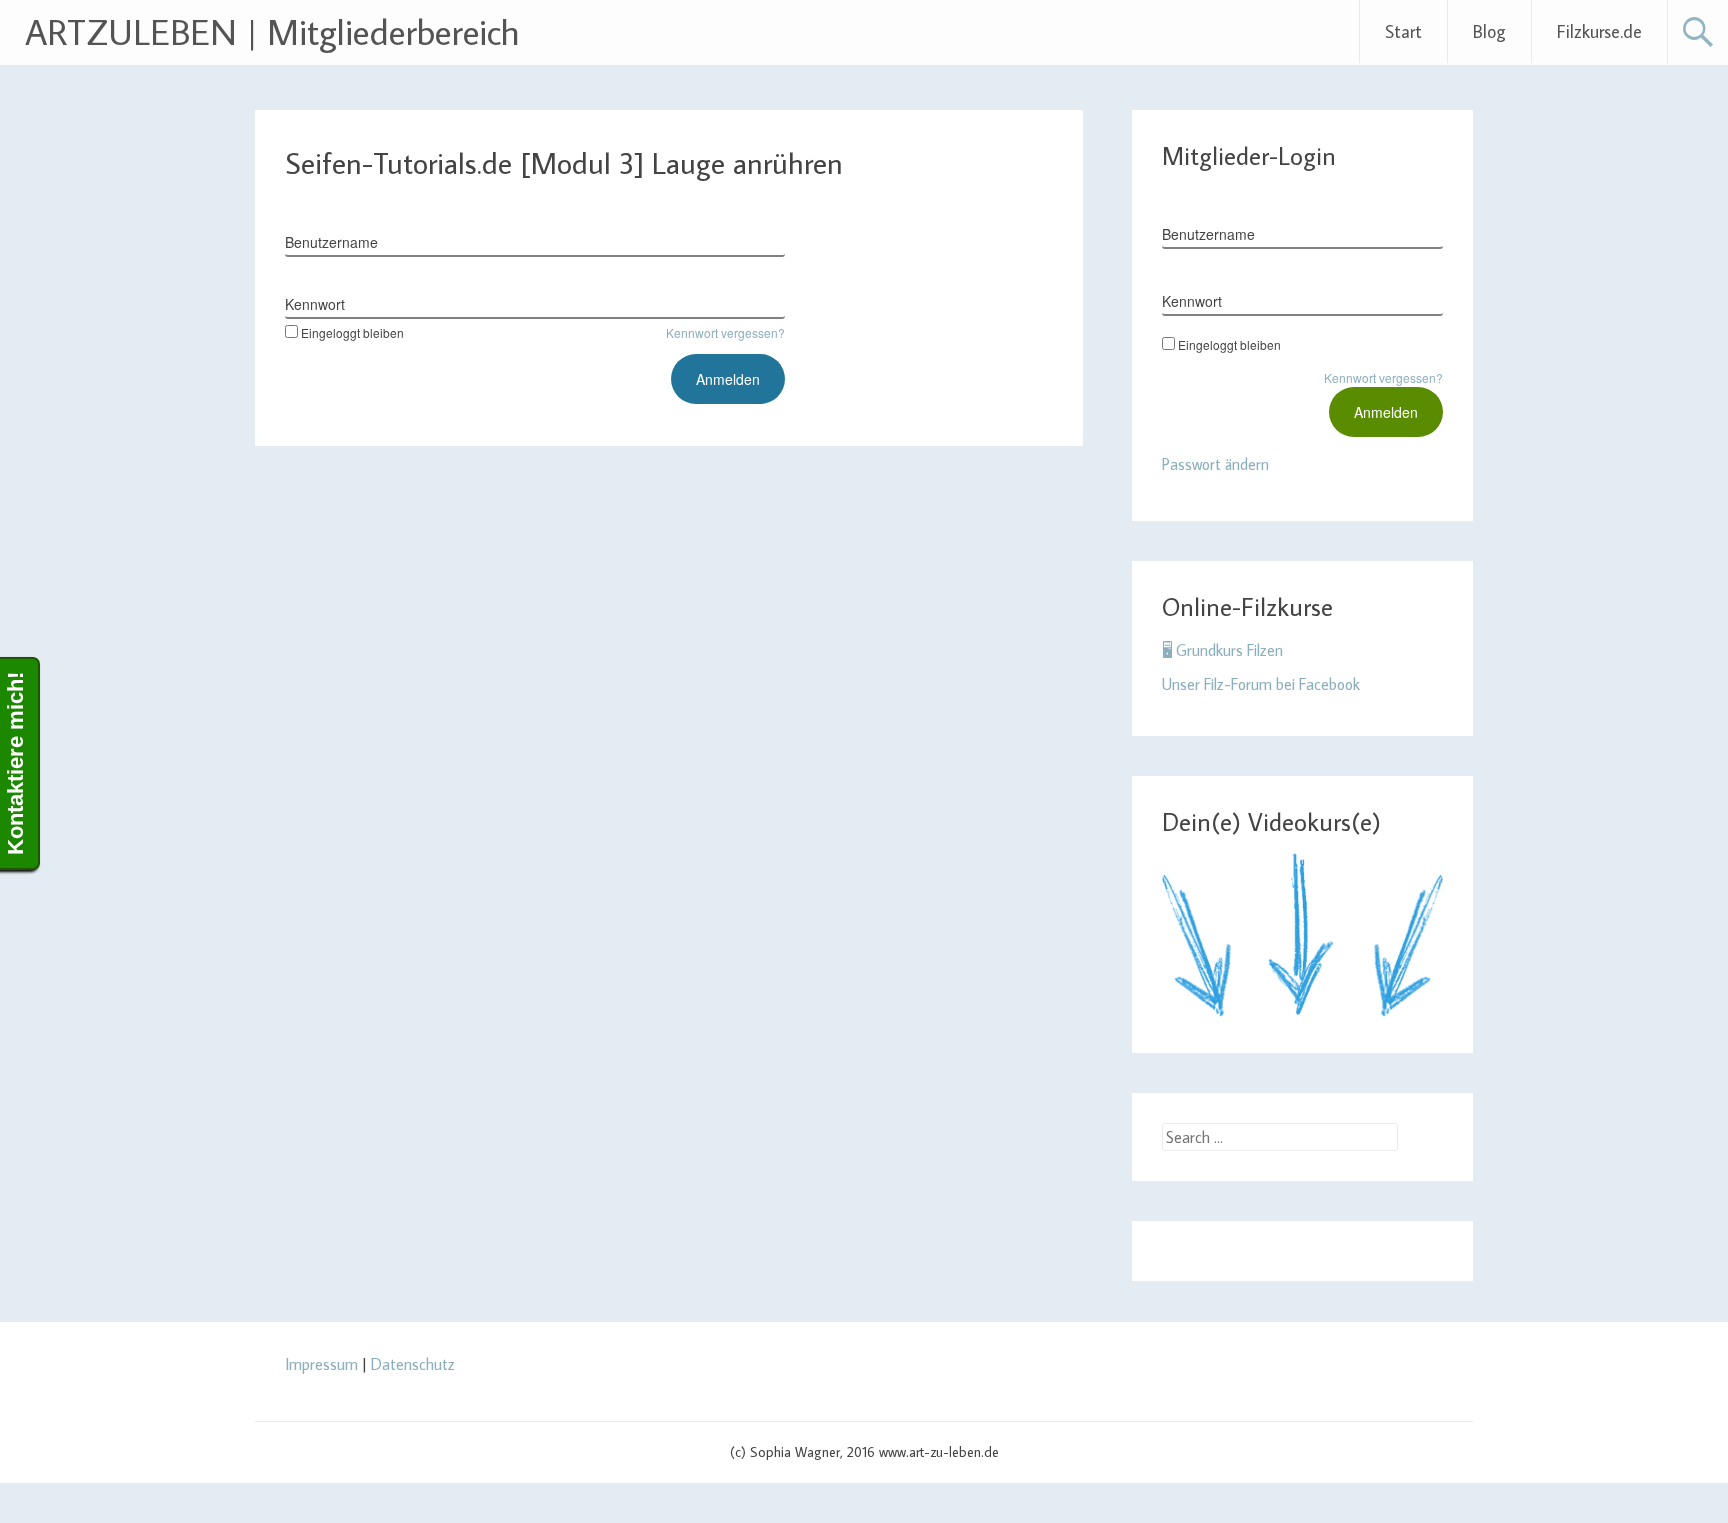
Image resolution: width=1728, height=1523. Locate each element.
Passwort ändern (1215, 464)
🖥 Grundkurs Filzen (1222, 650)
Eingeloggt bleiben (352, 332)
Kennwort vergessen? (725, 332)
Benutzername (331, 242)
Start (1403, 31)
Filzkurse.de (1599, 31)
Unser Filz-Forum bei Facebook (1261, 684)
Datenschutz (413, 1364)
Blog (1489, 31)
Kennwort (315, 304)
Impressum (321, 1364)
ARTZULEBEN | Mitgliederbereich (272, 31)
